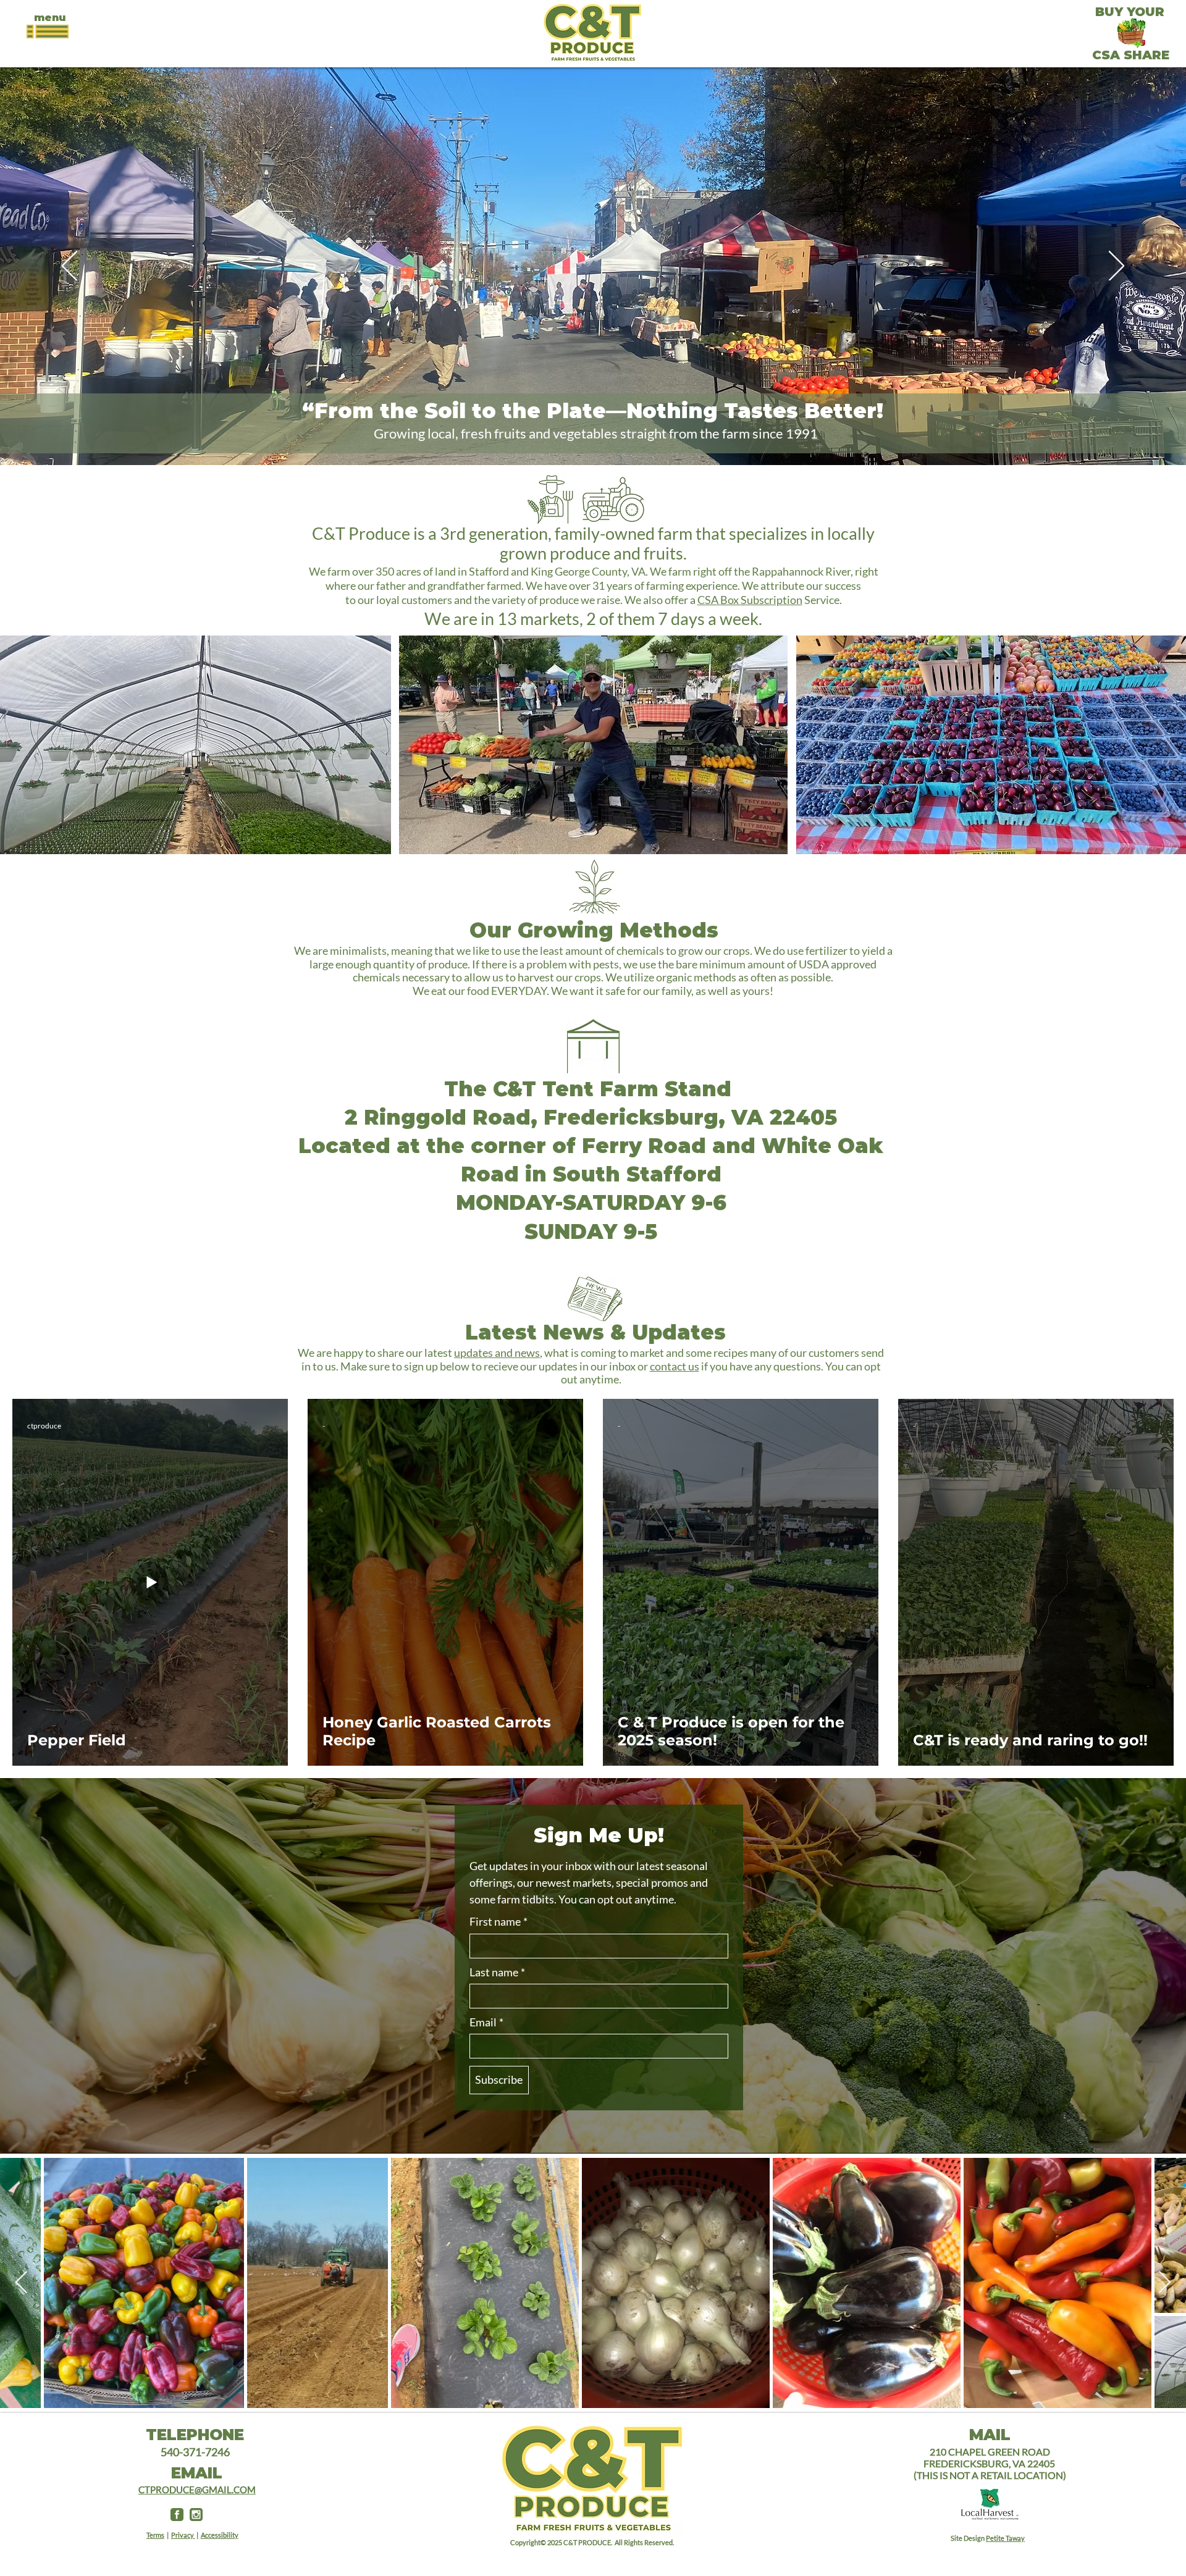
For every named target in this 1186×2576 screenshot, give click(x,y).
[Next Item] (1165, 2283)
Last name (497, 1972)
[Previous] (69, 267)
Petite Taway (1005, 2538)
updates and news (497, 1353)
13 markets (538, 619)
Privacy (183, 2535)
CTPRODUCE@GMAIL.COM (197, 2490)
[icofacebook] (177, 2515)
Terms (155, 2535)
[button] (50, 18)
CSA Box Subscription (750, 600)
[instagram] (196, 2515)
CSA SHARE (1131, 55)
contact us (675, 1366)
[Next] (1117, 267)
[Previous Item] (21, 2283)
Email (486, 2022)
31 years (612, 585)
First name (498, 1922)
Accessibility (220, 2535)
